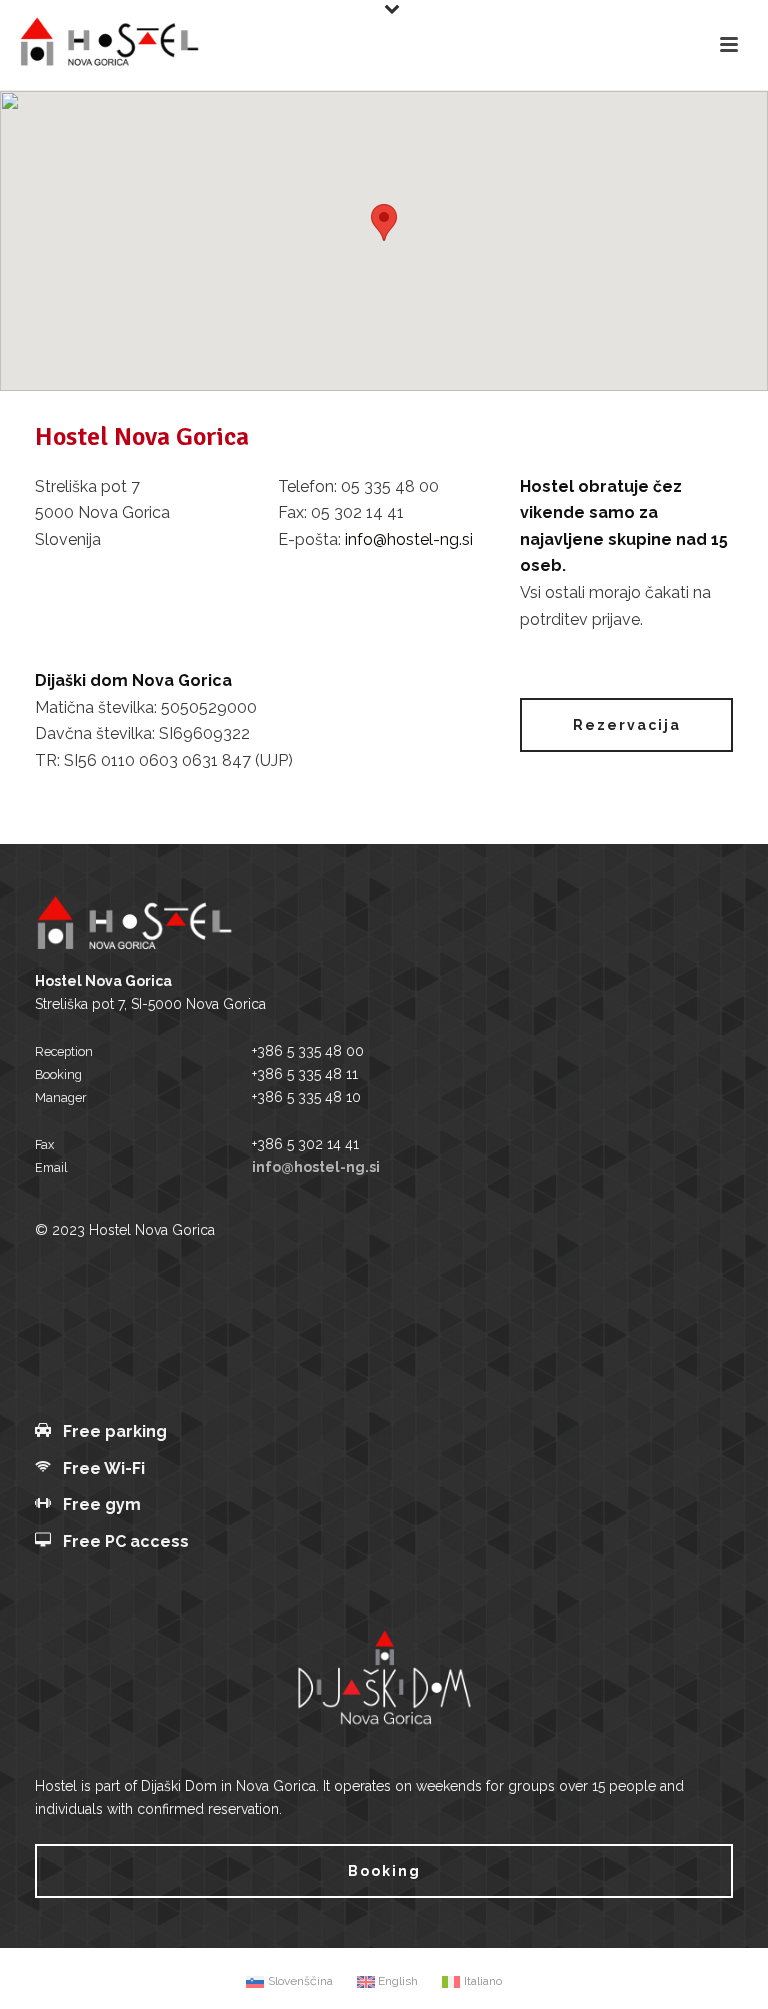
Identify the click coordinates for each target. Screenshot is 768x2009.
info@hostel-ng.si (409, 539)
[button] (384, 222)
